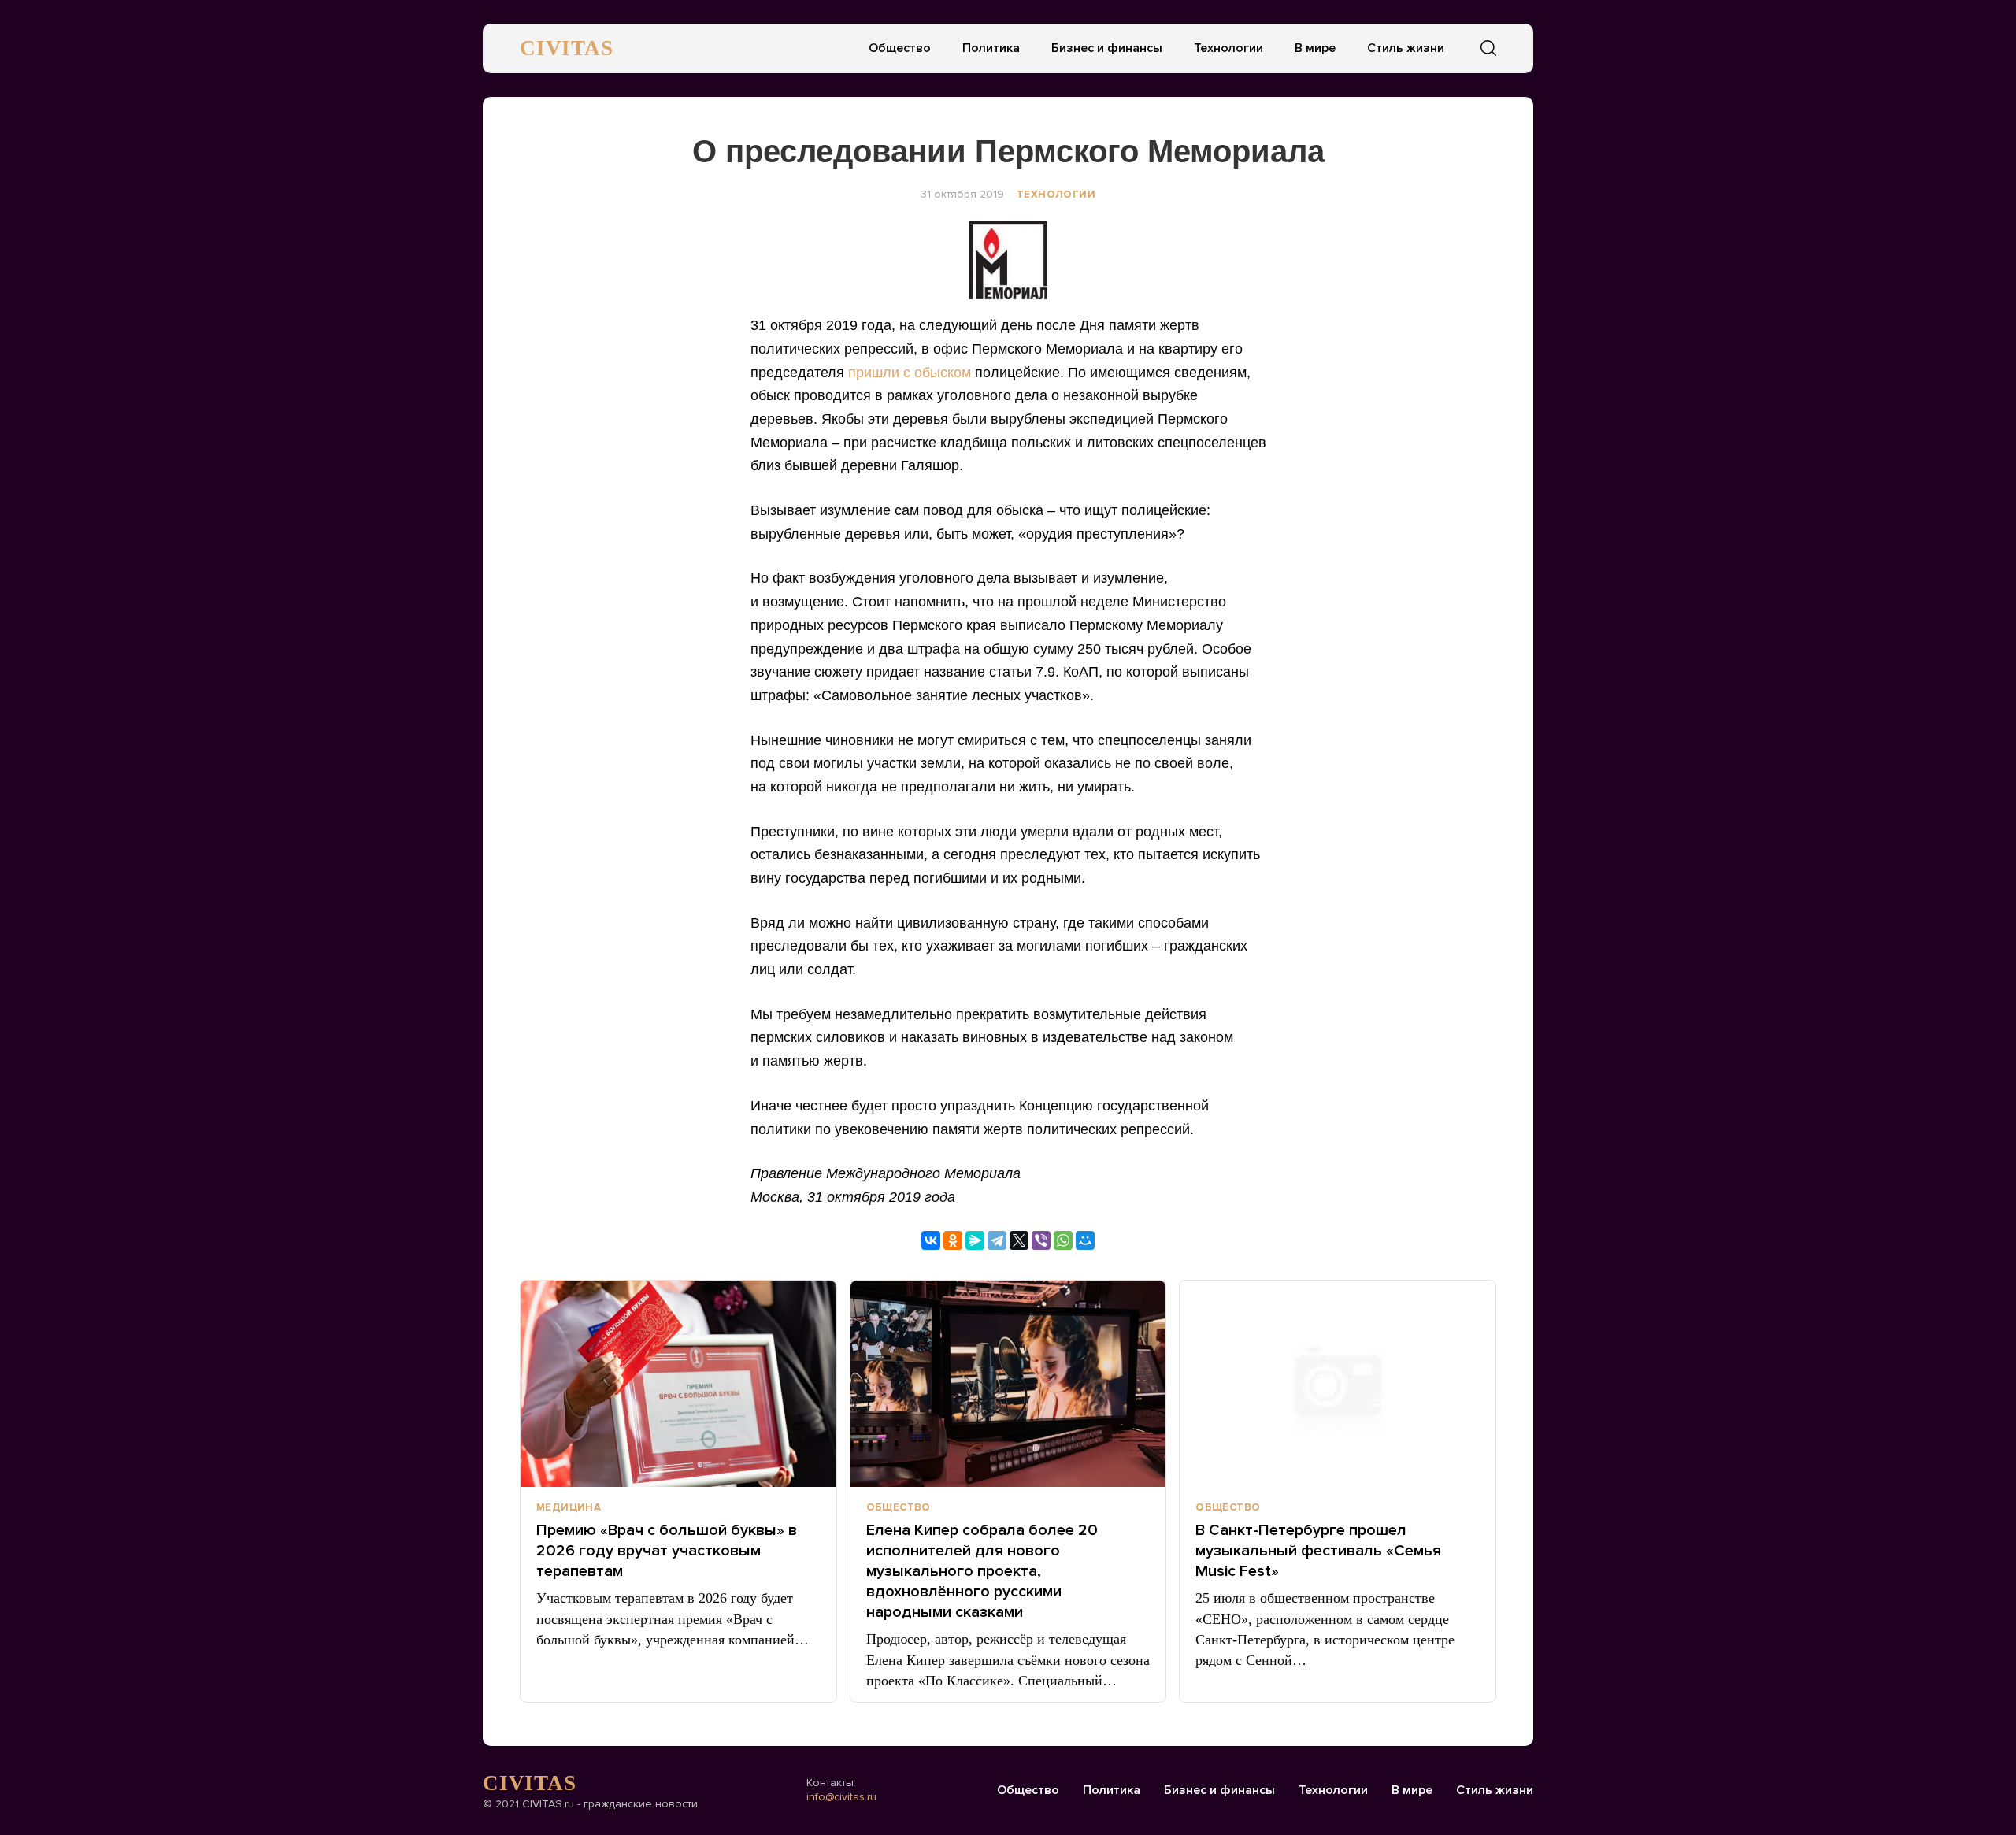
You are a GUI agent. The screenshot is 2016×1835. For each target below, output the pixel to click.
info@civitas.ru (841, 1797)
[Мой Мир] (1085, 1240)
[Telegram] (997, 1240)
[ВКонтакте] (931, 1240)
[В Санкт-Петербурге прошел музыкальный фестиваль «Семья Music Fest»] (1338, 1384)
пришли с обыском (910, 373)
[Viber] (1041, 1240)
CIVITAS (567, 48)
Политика (991, 48)
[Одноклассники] (953, 1240)
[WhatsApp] (1063, 1240)
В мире (1315, 48)
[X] (1019, 1240)
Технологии (1228, 48)
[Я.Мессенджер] (975, 1240)
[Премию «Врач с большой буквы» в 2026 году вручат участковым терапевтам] (678, 1384)
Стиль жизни (1406, 48)
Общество (900, 48)
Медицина (569, 1507)
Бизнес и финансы (1107, 48)
